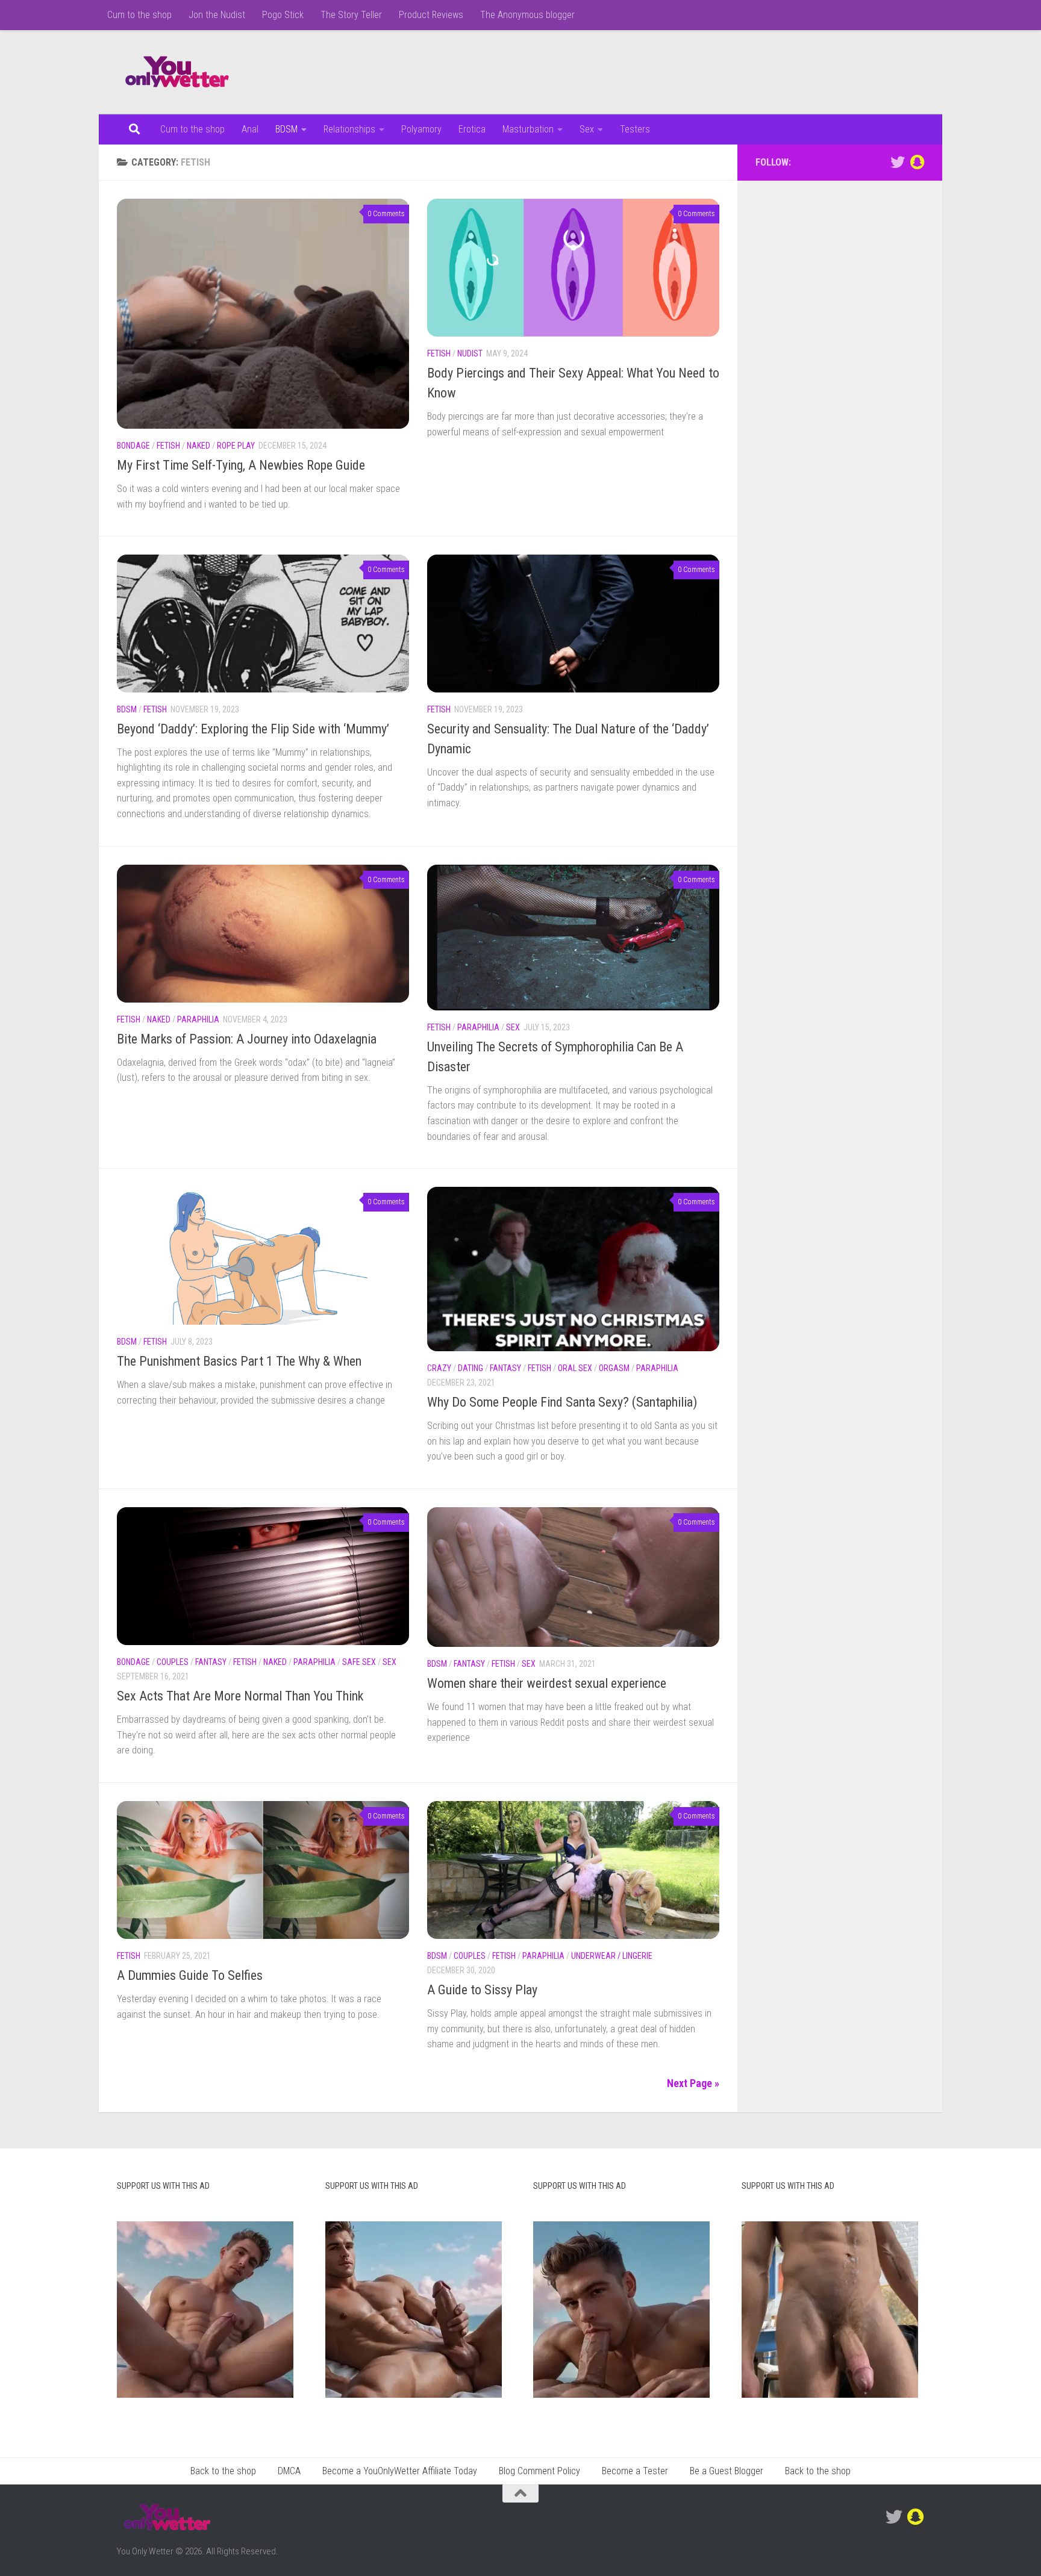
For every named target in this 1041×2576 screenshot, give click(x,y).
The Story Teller (351, 15)
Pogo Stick (283, 15)
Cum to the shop (139, 15)
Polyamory (421, 129)
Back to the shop (223, 2471)
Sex (587, 129)
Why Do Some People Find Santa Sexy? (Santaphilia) (562, 1402)
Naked (199, 446)
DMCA (289, 2471)
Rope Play (236, 446)
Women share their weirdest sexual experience (547, 1683)
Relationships (349, 129)
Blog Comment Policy (539, 2471)
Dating (470, 1368)
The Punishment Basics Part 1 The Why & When (239, 1361)
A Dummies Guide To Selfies (190, 1975)
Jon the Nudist (217, 15)
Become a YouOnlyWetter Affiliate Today (400, 2471)
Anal (250, 129)
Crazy (439, 1368)
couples (173, 1662)
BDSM (286, 129)
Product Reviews (431, 15)
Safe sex (359, 1662)
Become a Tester (635, 2471)
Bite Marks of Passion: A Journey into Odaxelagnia (247, 1039)
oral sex (575, 1368)
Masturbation (528, 129)
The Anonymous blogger (527, 15)
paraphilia (198, 1019)
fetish (168, 446)
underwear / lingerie (612, 1956)
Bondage (133, 446)
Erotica (472, 129)
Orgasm (614, 1368)
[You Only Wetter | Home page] (177, 72)
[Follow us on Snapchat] (917, 162)
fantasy (505, 1368)
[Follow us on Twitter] (898, 162)
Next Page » (693, 2083)
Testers (635, 129)
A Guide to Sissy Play (482, 1990)
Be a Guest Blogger (727, 2471)
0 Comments (386, 214)
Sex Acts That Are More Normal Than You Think (240, 1696)
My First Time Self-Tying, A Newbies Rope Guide (241, 465)
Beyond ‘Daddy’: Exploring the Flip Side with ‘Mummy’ (253, 729)
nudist (470, 353)
